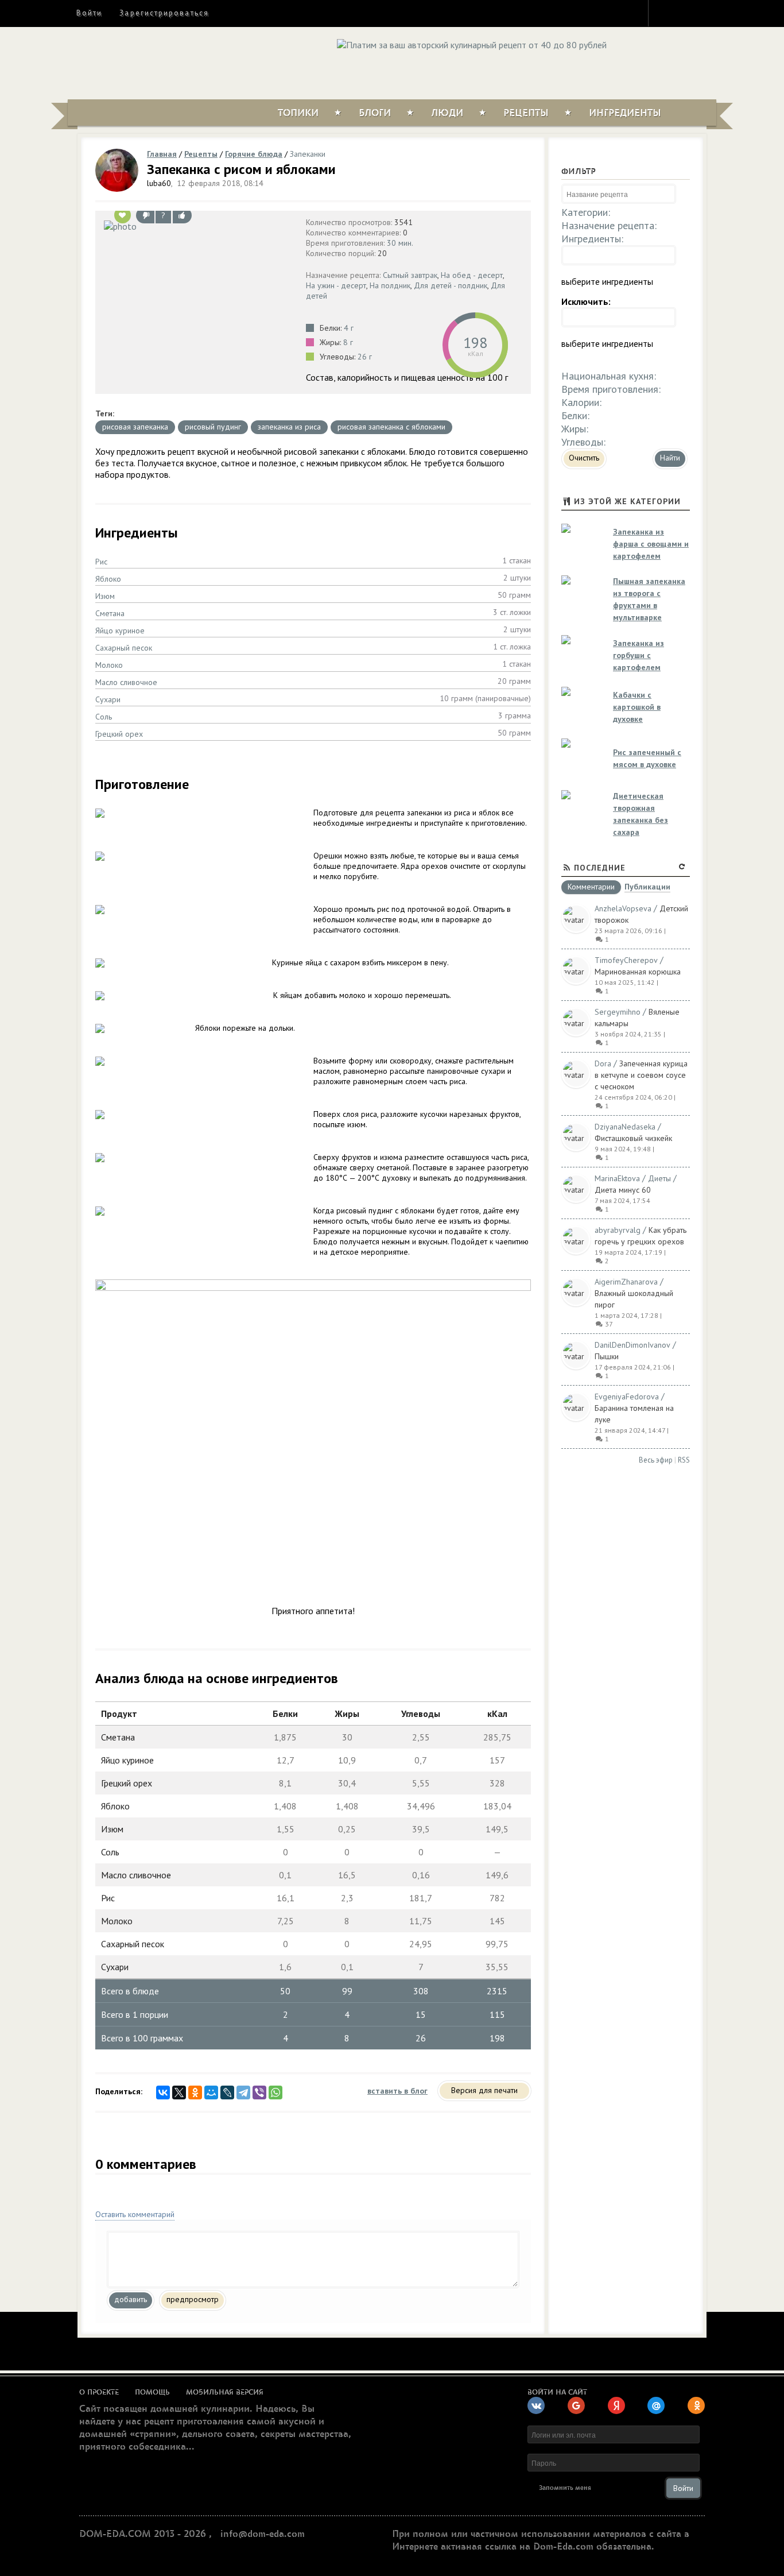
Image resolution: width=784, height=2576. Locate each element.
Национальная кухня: (609, 376)
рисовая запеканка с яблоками (391, 427)
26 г (365, 357)
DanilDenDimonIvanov (632, 1345)
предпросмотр (193, 2299)
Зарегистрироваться (164, 13)
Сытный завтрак (410, 275)
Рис (101, 562)
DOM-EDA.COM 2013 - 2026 (143, 2534)
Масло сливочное (126, 682)
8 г (348, 342)
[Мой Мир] (211, 2092)
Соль (104, 717)
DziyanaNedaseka (625, 1127)
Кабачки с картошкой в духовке (637, 707)
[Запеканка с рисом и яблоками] (198, 226)
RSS (684, 1460)
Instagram (665, 13)
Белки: (575, 415)
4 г (349, 328)
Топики (298, 113)
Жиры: (575, 429)
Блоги (375, 113)
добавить (131, 2299)
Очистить (584, 458)
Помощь (152, 2392)
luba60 (159, 183)
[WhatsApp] (275, 2092)
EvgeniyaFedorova (627, 1397)
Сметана (110, 613)
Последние (600, 868)
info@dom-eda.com (263, 2534)
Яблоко (108, 579)
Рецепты (526, 113)
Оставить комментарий (135, 2214)
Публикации (647, 887)
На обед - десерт (472, 275)
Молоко (109, 665)
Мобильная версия (225, 2392)
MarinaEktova (617, 1178)
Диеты (659, 1178)
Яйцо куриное (120, 631)
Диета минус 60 (623, 1190)
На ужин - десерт (336, 285)
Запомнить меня (565, 2488)
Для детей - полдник (451, 285)
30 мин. (400, 243)
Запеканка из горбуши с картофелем (639, 655)
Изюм (105, 596)
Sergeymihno (618, 1012)
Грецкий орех (119, 734)
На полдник (390, 285)
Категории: (586, 212)
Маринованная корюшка (638, 972)
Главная (162, 154)
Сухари (108, 699)
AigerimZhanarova (626, 1282)
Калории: (581, 402)
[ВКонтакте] (163, 2092)
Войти (89, 13)
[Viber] (259, 2092)
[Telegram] (243, 2092)
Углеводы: (583, 442)
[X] (179, 2092)
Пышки (607, 1356)
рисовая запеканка (135, 427)
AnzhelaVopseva (623, 908)
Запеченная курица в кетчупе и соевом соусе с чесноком (641, 1075)
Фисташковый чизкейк (633, 1138)
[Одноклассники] (195, 2092)
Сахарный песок (124, 648)
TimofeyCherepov (626, 960)
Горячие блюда (254, 154)
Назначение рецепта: (609, 225)
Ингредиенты (625, 113)
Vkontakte (706, 13)
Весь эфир (656, 1460)
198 (475, 343)
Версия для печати (484, 2090)
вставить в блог (397, 2091)
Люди (447, 113)
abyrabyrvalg (618, 1230)
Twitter (685, 13)
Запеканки (308, 154)
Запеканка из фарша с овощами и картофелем (651, 544)
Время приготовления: (611, 389)
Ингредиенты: (592, 239)
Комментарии (591, 887)
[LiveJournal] (227, 2092)
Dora (603, 1063)
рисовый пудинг (213, 427)
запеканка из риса (289, 427)
